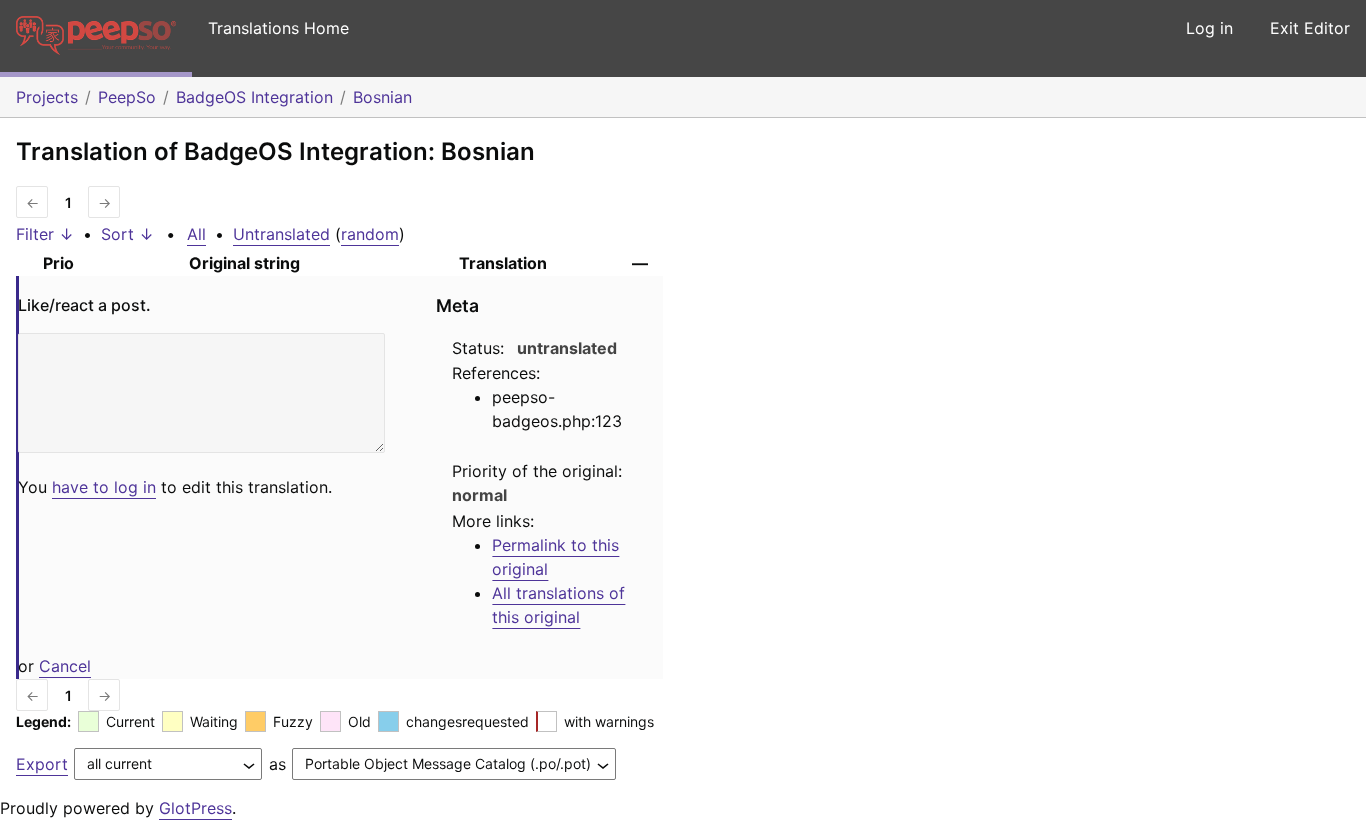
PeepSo (127, 97)
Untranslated (281, 234)
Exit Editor (1310, 28)
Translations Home (278, 28)
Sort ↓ (127, 234)
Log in (1209, 28)
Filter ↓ (45, 234)
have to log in (104, 487)
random (370, 234)
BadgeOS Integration (254, 97)
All (196, 234)
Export (42, 764)
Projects (47, 97)
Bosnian (382, 97)
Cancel (65, 666)
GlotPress (195, 808)
